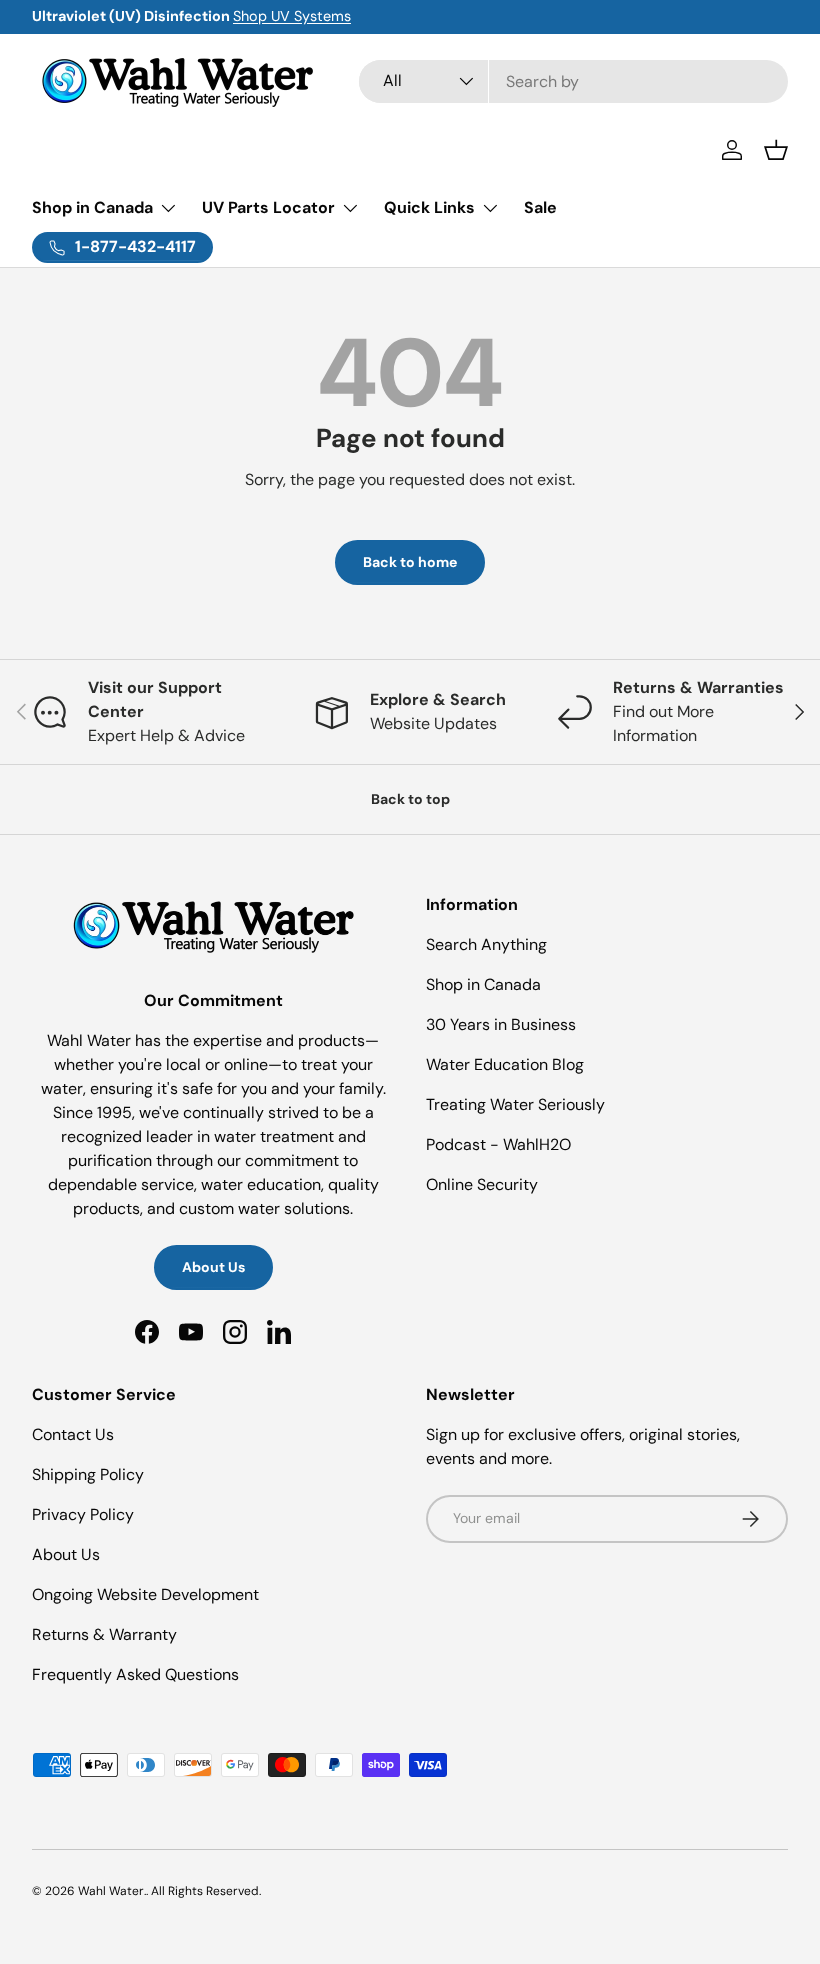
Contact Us (73, 1434)
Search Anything (486, 944)
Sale (540, 207)
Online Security (482, 1184)
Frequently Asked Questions (135, 1674)
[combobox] (573, 81)
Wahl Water (111, 1891)
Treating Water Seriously (515, 1104)
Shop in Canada (483, 984)
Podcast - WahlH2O (498, 1144)
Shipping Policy (88, 1474)
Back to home (410, 562)
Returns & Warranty (104, 1634)
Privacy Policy (83, 1514)
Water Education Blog (505, 1064)
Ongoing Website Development (145, 1594)
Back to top (410, 799)
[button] (776, 150)
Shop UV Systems (292, 16)
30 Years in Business (501, 1024)
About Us (213, 1267)
